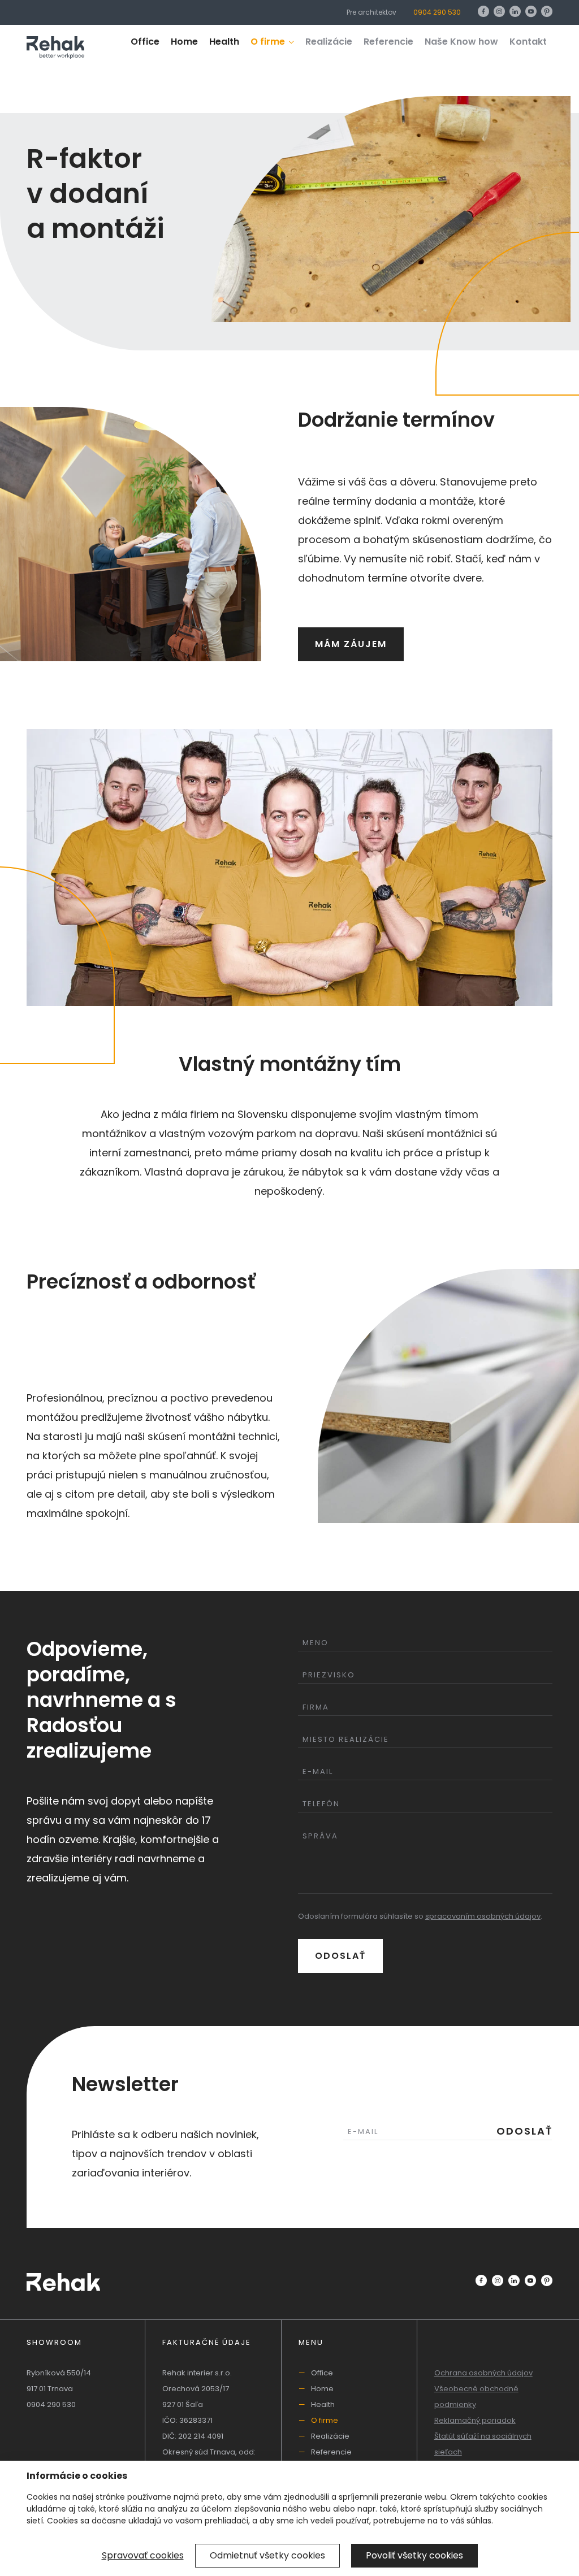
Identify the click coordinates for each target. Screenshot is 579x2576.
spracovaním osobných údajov (483, 1916)
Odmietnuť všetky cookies (267, 2555)
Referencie (388, 42)
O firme (269, 42)
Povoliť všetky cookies (414, 2555)
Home (184, 42)
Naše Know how (461, 42)
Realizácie (329, 42)
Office (145, 42)
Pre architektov (371, 12)
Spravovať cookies (143, 2555)
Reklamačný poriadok (475, 2420)
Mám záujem (351, 644)
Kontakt (528, 42)
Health (224, 42)
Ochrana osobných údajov (483, 2373)
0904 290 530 (437, 12)
